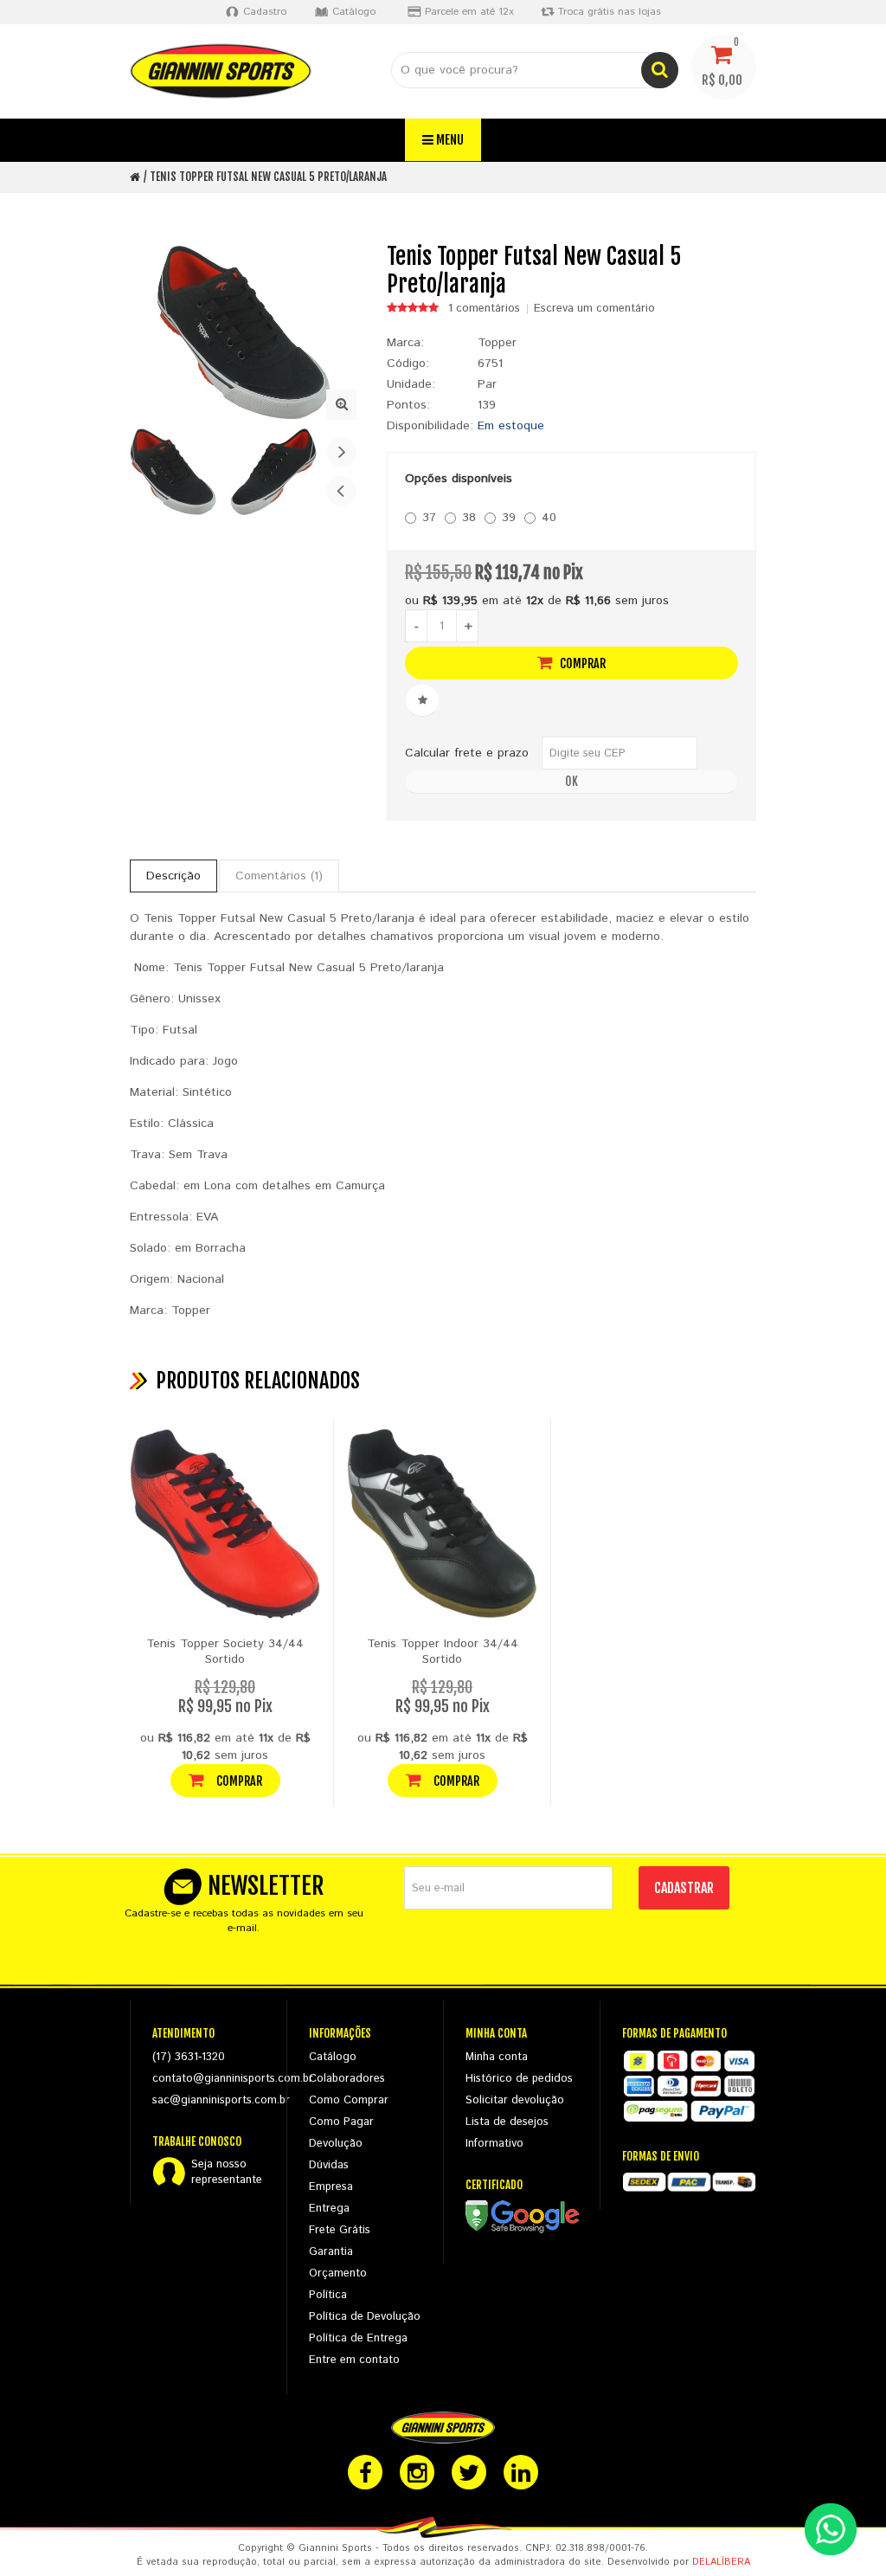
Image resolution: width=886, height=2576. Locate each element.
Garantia (331, 2252)
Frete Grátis (340, 2230)
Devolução (336, 2144)
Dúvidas (329, 2165)
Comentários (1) (279, 876)
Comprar (581, 663)
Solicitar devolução (515, 2100)
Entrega (329, 2209)
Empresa (331, 2187)
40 (549, 518)
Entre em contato (354, 2360)
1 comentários (484, 309)
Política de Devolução (365, 2317)
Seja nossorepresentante (227, 2173)
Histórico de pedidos (519, 2079)
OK (571, 781)
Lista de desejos (507, 2122)
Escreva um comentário (594, 309)
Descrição (173, 876)
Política (328, 2295)
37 (429, 518)
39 (509, 518)
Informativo (494, 2144)
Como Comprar (349, 2100)
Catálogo (333, 2057)
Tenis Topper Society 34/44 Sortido (225, 1652)
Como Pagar (341, 2122)
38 (469, 518)
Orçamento (338, 2273)
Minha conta (497, 2057)
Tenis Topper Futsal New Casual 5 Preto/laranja (268, 177)
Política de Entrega (358, 2338)
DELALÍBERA (721, 2562)
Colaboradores (347, 2079)
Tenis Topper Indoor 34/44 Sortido (443, 1652)
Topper (497, 343)
